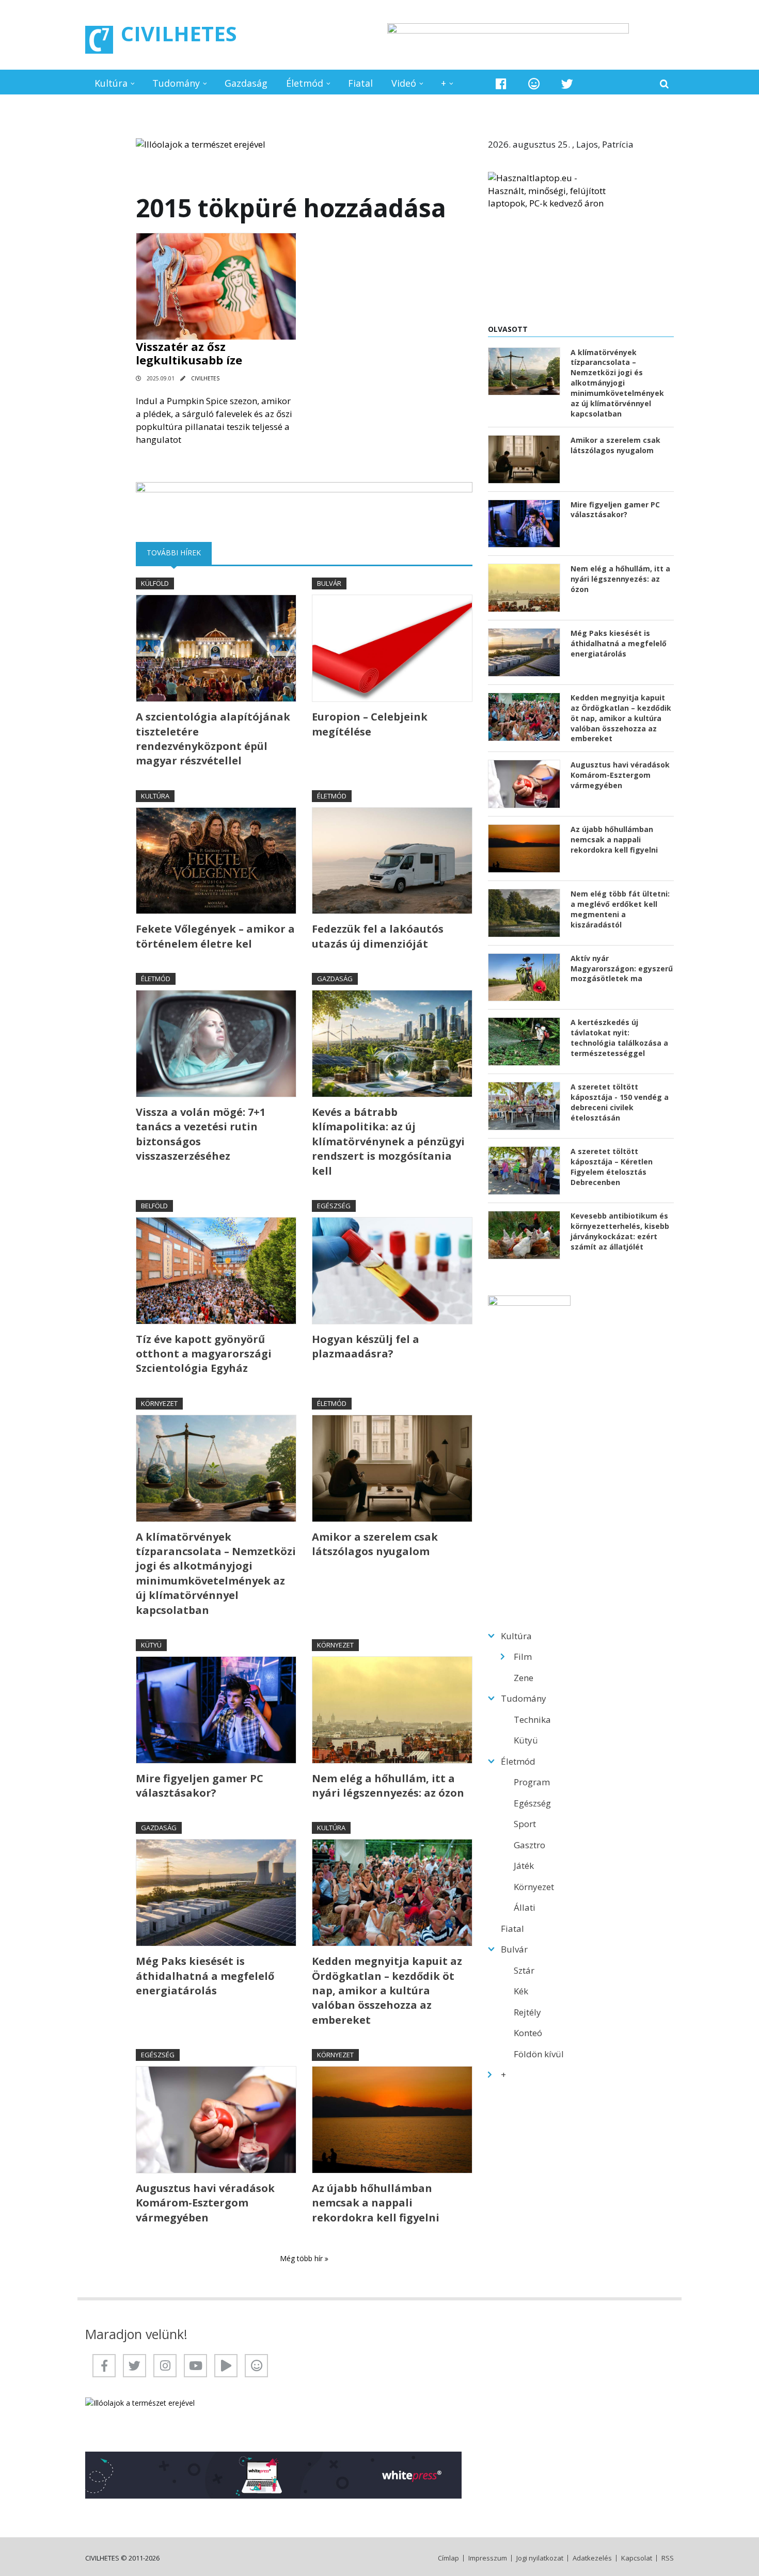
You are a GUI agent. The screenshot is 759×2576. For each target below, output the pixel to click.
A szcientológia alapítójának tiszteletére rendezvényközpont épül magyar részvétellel (213, 739)
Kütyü (151, 1645)
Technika (532, 1719)
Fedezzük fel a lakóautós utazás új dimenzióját (378, 936)
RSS (668, 2558)
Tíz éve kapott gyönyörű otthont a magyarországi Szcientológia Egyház (204, 1354)
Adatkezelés (592, 2558)
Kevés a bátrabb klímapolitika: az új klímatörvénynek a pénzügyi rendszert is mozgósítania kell (388, 1141)
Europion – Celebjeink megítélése (370, 724)
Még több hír (302, 2258)
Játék (524, 1866)
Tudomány (176, 83)
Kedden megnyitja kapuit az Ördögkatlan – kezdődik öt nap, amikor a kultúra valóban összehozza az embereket (387, 1990)
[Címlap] (99, 40)
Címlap (448, 2558)
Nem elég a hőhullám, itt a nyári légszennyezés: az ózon (388, 1786)
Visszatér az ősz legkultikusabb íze (189, 353)
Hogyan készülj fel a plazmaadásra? (366, 1346)
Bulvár (329, 583)
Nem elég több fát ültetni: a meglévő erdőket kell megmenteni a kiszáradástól (620, 909)
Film (523, 1657)
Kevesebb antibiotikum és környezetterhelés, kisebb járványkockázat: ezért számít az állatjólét (620, 1231)
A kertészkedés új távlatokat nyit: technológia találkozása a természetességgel (619, 1038)
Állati (525, 1907)
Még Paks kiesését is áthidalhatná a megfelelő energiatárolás (205, 1976)
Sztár (524, 1970)
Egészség (334, 1206)
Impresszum (488, 2558)
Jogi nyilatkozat (540, 2558)
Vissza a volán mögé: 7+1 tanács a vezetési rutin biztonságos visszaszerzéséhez (201, 1134)
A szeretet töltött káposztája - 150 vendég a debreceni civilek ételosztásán (620, 1102)
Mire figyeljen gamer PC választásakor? (200, 1786)
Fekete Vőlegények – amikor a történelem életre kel (215, 936)
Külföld (155, 583)
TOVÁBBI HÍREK (179, 553)
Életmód (305, 83)
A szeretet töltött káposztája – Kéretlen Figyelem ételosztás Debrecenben (612, 1167)
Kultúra (111, 83)
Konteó (528, 2033)
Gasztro (529, 1845)
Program (532, 1782)
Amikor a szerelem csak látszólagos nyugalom (375, 1544)
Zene (524, 1678)
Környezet (159, 1403)
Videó (404, 83)
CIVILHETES (179, 33)
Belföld (154, 1206)
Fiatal (360, 83)
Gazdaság (246, 83)
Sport (525, 1824)
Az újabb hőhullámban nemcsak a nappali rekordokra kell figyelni (376, 2203)
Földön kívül (539, 2054)
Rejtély (527, 2012)
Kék (521, 1991)
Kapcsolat (637, 2558)
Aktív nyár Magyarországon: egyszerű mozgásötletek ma (622, 969)
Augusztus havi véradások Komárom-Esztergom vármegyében (205, 2203)
